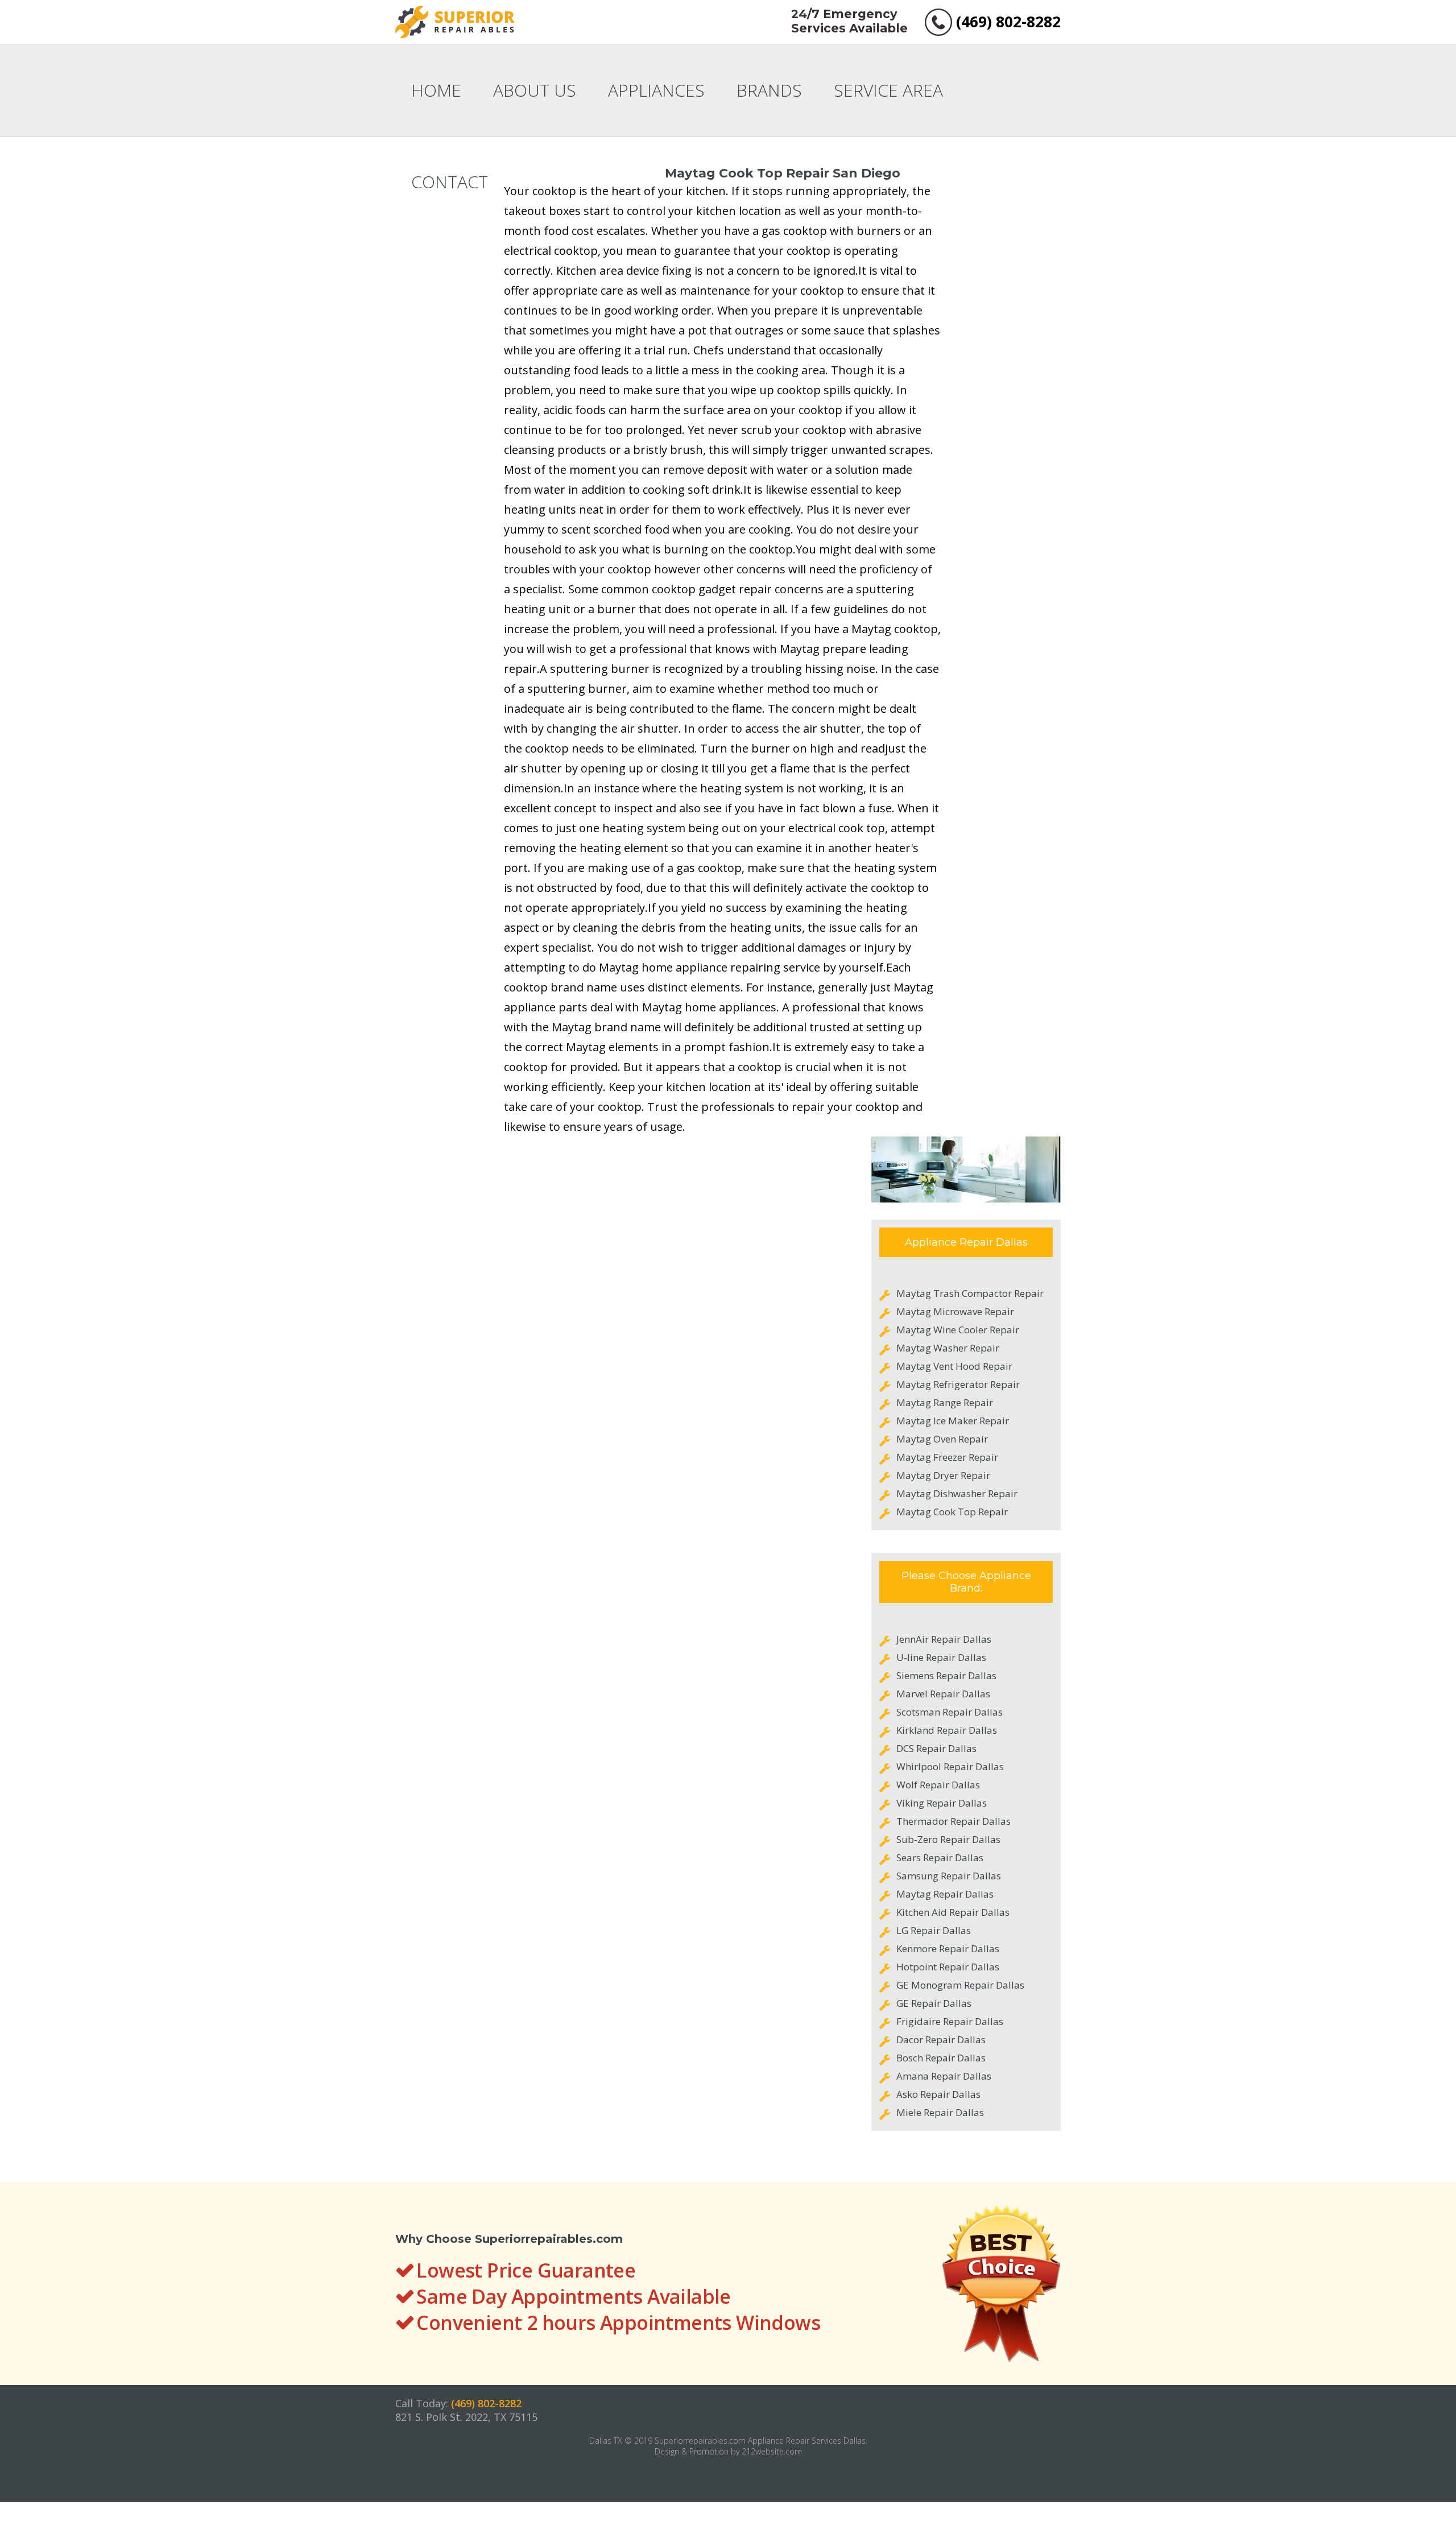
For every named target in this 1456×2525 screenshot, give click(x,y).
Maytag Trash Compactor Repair (970, 1293)
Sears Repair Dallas (940, 1857)
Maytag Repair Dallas (945, 1894)
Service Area (888, 90)
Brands (769, 90)
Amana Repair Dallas (944, 2076)
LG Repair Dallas (934, 1930)
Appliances (656, 90)
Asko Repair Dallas (938, 2094)
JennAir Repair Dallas (944, 1639)
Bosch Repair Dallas (941, 2058)
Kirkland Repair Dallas (947, 1730)
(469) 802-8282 (1008, 22)
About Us (535, 90)
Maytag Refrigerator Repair (958, 1384)
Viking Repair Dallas (942, 1803)
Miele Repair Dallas (940, 2112)
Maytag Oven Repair (942, 1439)
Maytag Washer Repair (948, 1348)
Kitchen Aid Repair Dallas (953, 1912)
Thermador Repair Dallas (954, 1821)
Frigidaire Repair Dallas (950, 2021)
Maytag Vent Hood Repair (954, 1366)
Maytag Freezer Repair (947, 1457)
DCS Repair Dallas (936, 1748)
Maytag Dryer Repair (943, 1475)
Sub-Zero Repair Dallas (948, 1839)
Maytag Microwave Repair (955, 1311)
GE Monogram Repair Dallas (960, 1985)
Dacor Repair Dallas (941, 2040)
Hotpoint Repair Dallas (948, 1967)
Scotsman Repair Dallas (950, 1712)
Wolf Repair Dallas (938, 1785)
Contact (450, 182)
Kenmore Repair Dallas (948, 1948)
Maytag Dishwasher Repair (957, 1493)
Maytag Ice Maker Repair (953, 1421)
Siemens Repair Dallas (946, 1675)
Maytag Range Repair (945, 1402)
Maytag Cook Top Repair (952, 1512)
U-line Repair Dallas (941, 1657)
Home (436, 90)
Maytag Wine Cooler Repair (958, 1330)
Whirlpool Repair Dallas (950, 1766)
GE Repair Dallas (934, 2003)
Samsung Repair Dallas (949, 1876)
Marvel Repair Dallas (943, 1694)
